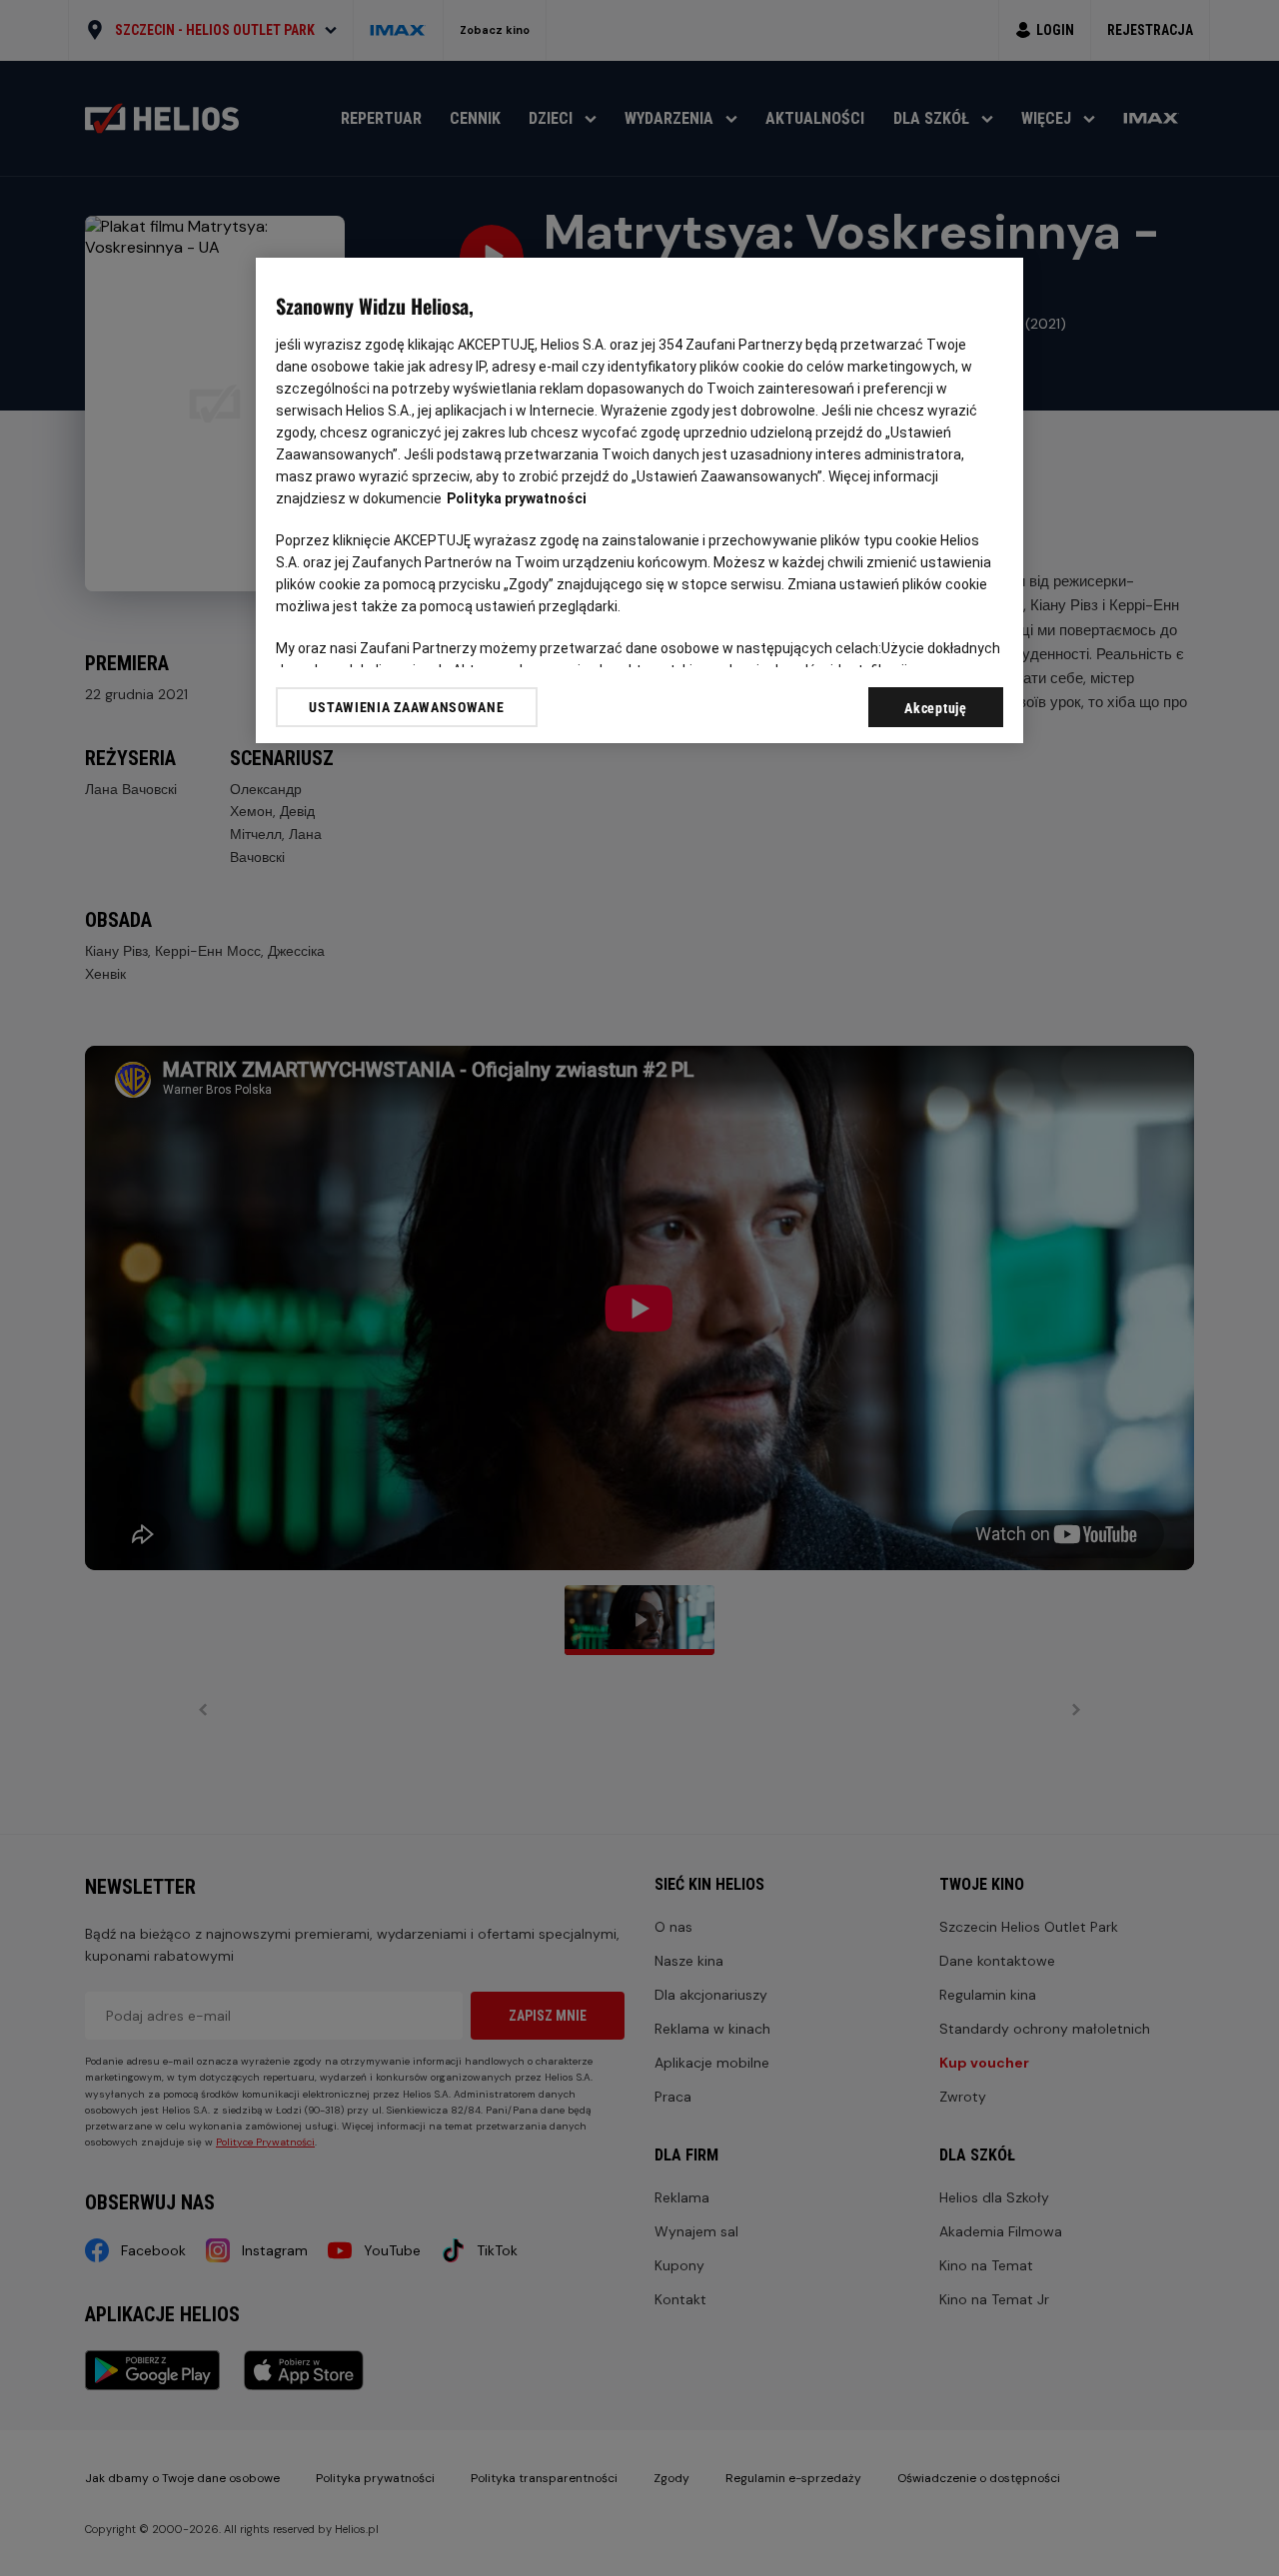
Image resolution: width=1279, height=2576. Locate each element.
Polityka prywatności (517, 498)
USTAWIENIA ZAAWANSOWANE (406, 707)
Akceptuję (935, 708)
